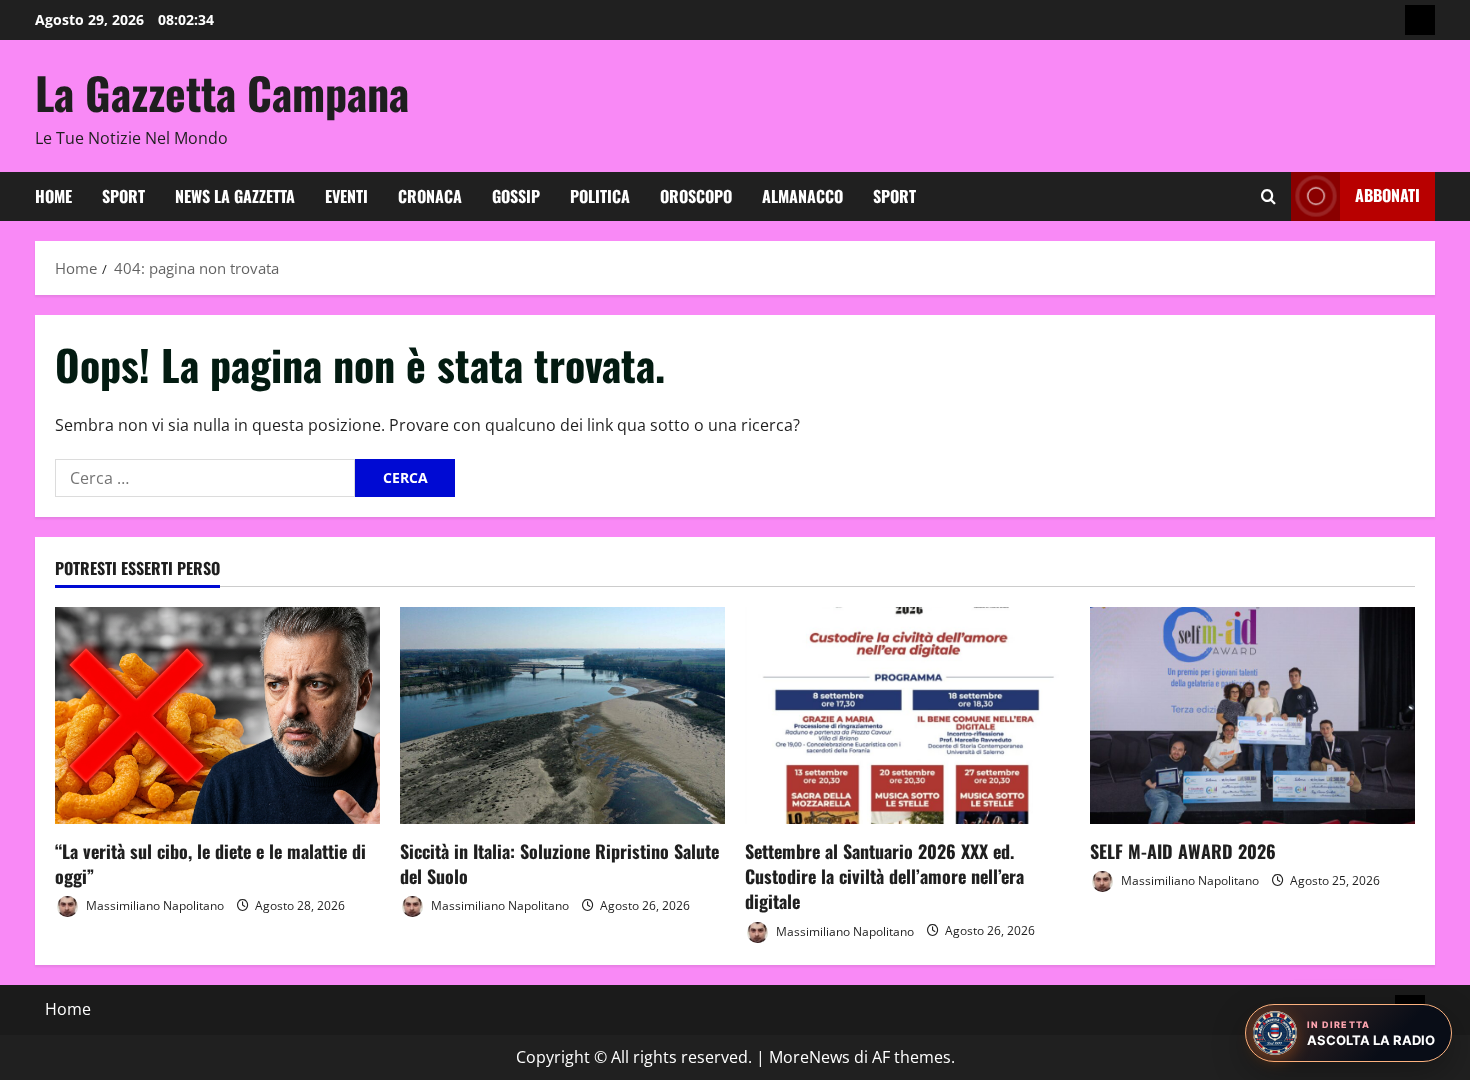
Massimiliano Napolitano (153, 905)
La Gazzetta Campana (222, 92)
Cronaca (430, 196)
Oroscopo (696, 196)
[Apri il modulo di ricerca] (1268, 196)
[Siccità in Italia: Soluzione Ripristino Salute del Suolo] (562, 715)
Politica (600, 196)
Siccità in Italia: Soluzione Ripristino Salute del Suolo (559, 863)
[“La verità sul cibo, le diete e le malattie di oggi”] (217, 715)
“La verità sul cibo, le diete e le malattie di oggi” (210, 863)
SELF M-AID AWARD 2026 (1183, 851)
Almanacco (802, 196)
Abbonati (1387, 195)
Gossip (516, 196)
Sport (123, 196)
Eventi (346, 196)
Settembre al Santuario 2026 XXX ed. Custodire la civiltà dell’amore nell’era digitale (884, 876)
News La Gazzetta (235, 196)
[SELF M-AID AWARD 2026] (1252, 715)
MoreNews (809, 1057)
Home (53, 196)
